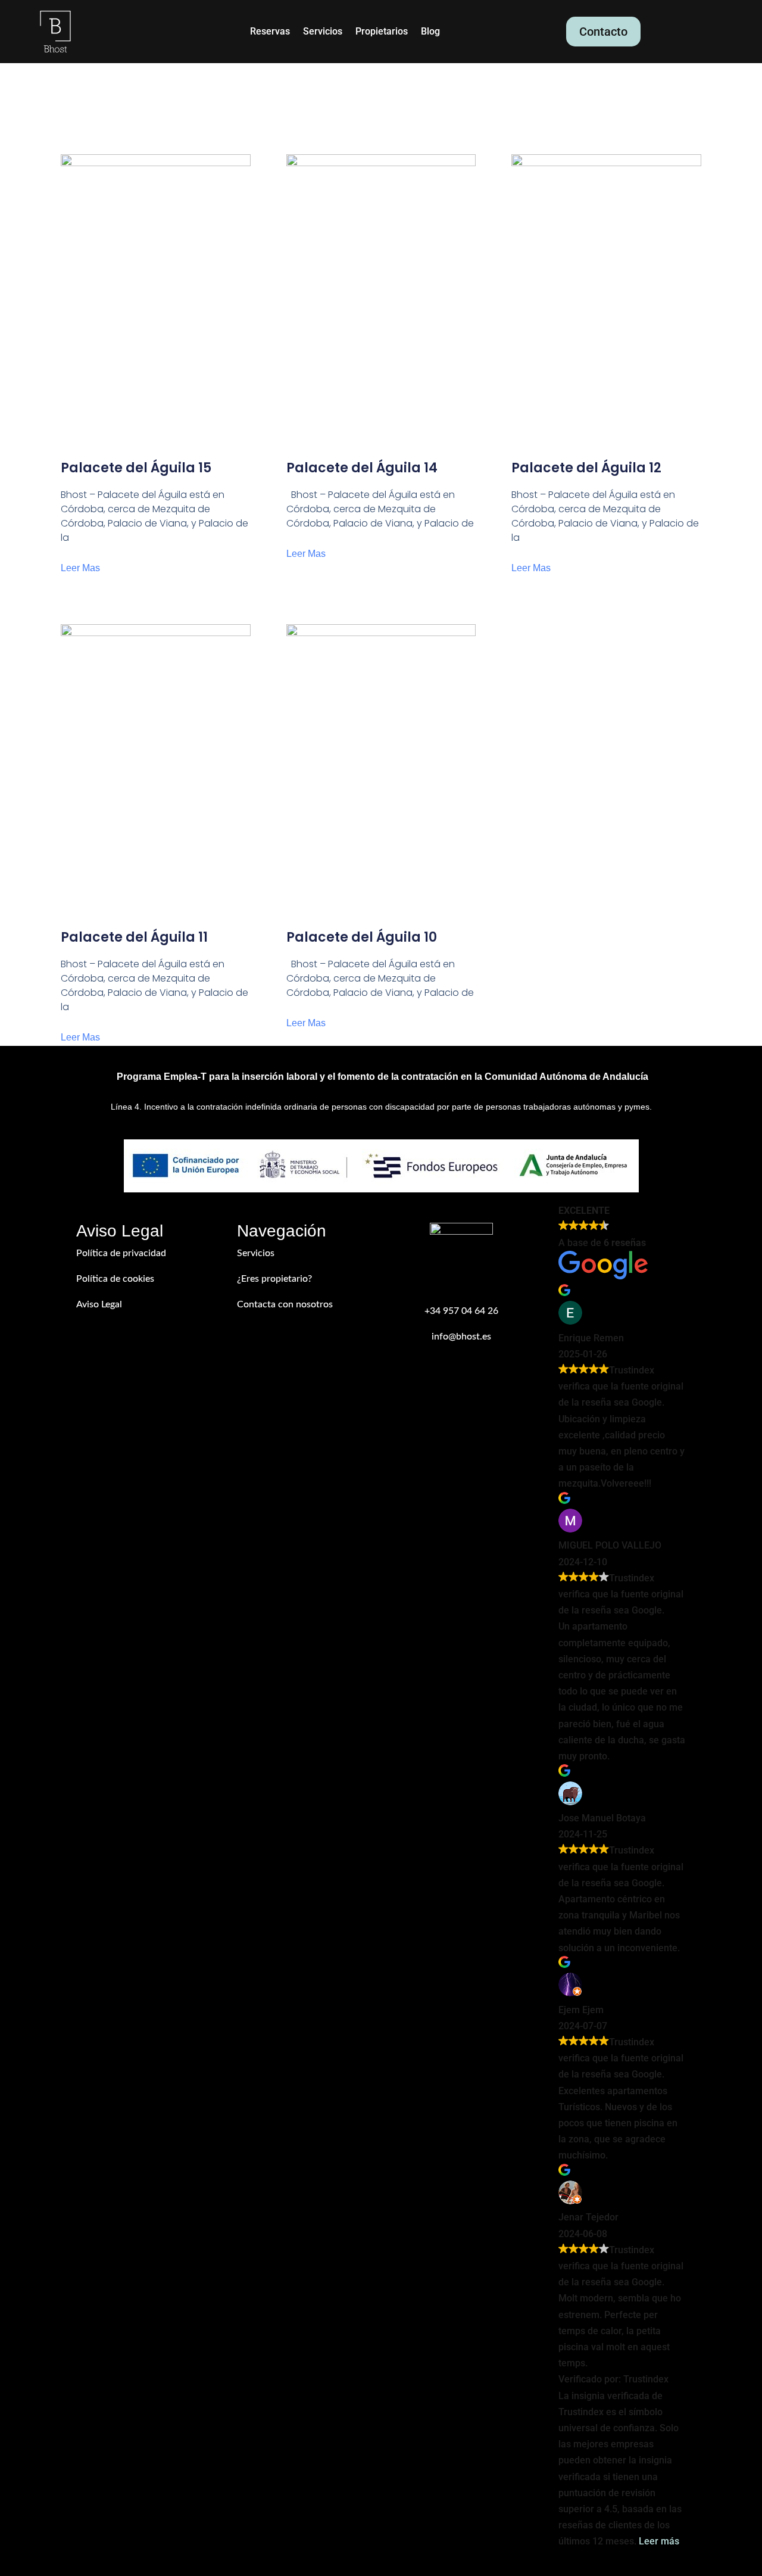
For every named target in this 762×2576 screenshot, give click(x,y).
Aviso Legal (99, 1304)
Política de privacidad (121, 1253)
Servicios (323, 32)
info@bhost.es (461, 1337)
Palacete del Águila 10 (362, 937)
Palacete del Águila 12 (586, 468)
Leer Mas (80, 568)
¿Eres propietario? (274, 1279)
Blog (430, 32)
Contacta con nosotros (285, 1304)
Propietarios (382, 32)
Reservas (270, 32)
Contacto (603, 32)
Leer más (659, 2541)
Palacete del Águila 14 (362, 468)
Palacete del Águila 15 (136, 468)
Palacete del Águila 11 (134, 937)
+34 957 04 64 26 (461, 1311)
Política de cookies (115, 1279)
